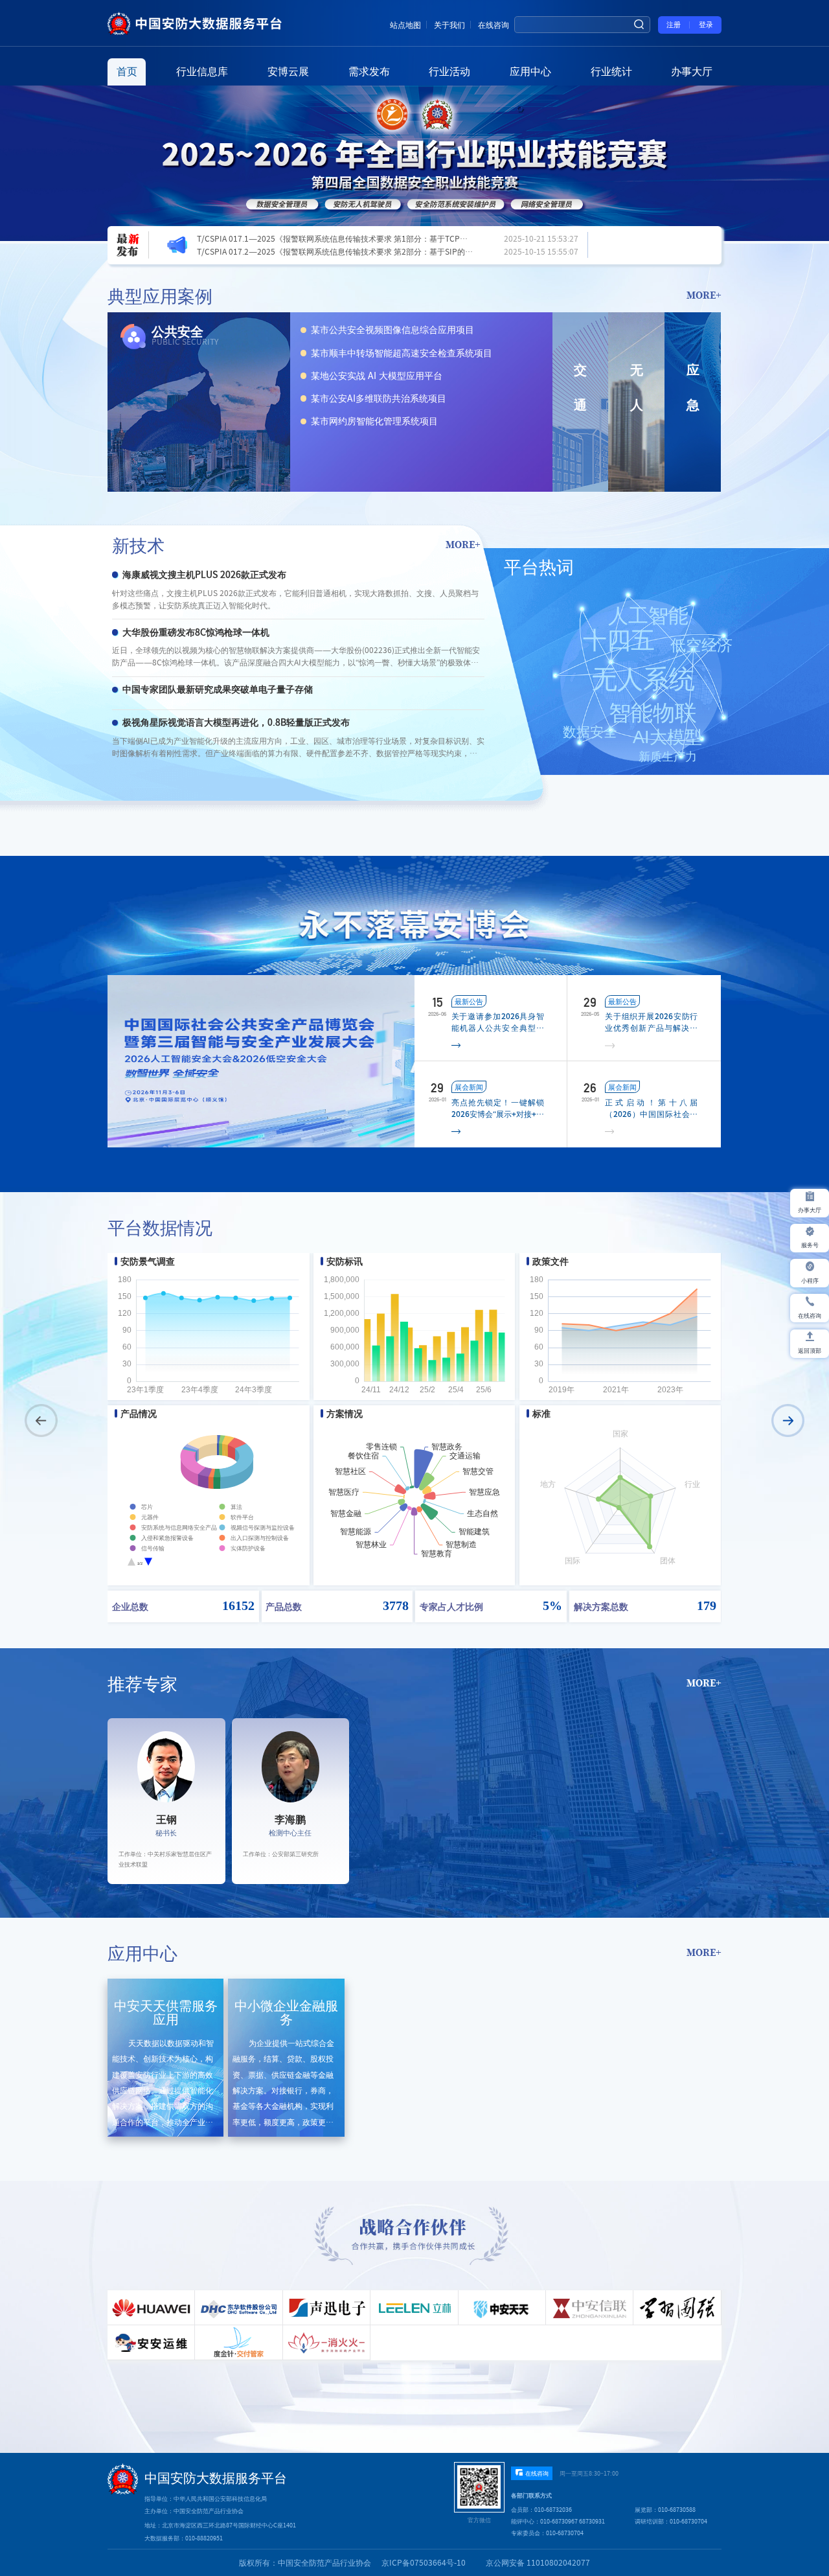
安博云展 (288, 71)
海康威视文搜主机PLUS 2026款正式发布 (204, 575)
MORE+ (704, 295)
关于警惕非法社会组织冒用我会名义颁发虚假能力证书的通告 (302, 238)
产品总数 (284, 1606)
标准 (541, 1414)
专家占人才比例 (451, 1606)
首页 (127, 71)
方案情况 (345, 1414)
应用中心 (530, 71)
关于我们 (449, 25)
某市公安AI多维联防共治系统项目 (379, 398)
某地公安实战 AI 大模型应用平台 (377, 376)
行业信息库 (202, 71)
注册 (674, 25)
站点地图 (405, 25)
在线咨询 (494, 25)
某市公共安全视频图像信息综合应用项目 (392, 330)
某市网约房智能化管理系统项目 (374, 421)
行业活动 (449, 71)
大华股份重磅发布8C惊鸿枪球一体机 (196, 632)
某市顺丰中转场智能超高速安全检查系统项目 (402, 353)
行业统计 (611, 71)
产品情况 (139, 1414)
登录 (706, 25)
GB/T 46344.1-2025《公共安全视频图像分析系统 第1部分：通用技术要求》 (328, 251)
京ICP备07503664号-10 (424, 2562)
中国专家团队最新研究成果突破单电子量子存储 (218, 689)
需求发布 (369, 71)
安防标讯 (345, 1261)
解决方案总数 (601, 1606)
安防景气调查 (148, 1261)
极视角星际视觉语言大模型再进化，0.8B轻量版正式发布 (236, 722)
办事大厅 (692, 71)
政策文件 (551, 1261)
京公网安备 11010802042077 (538, 2562)
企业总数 (130, 1606)
